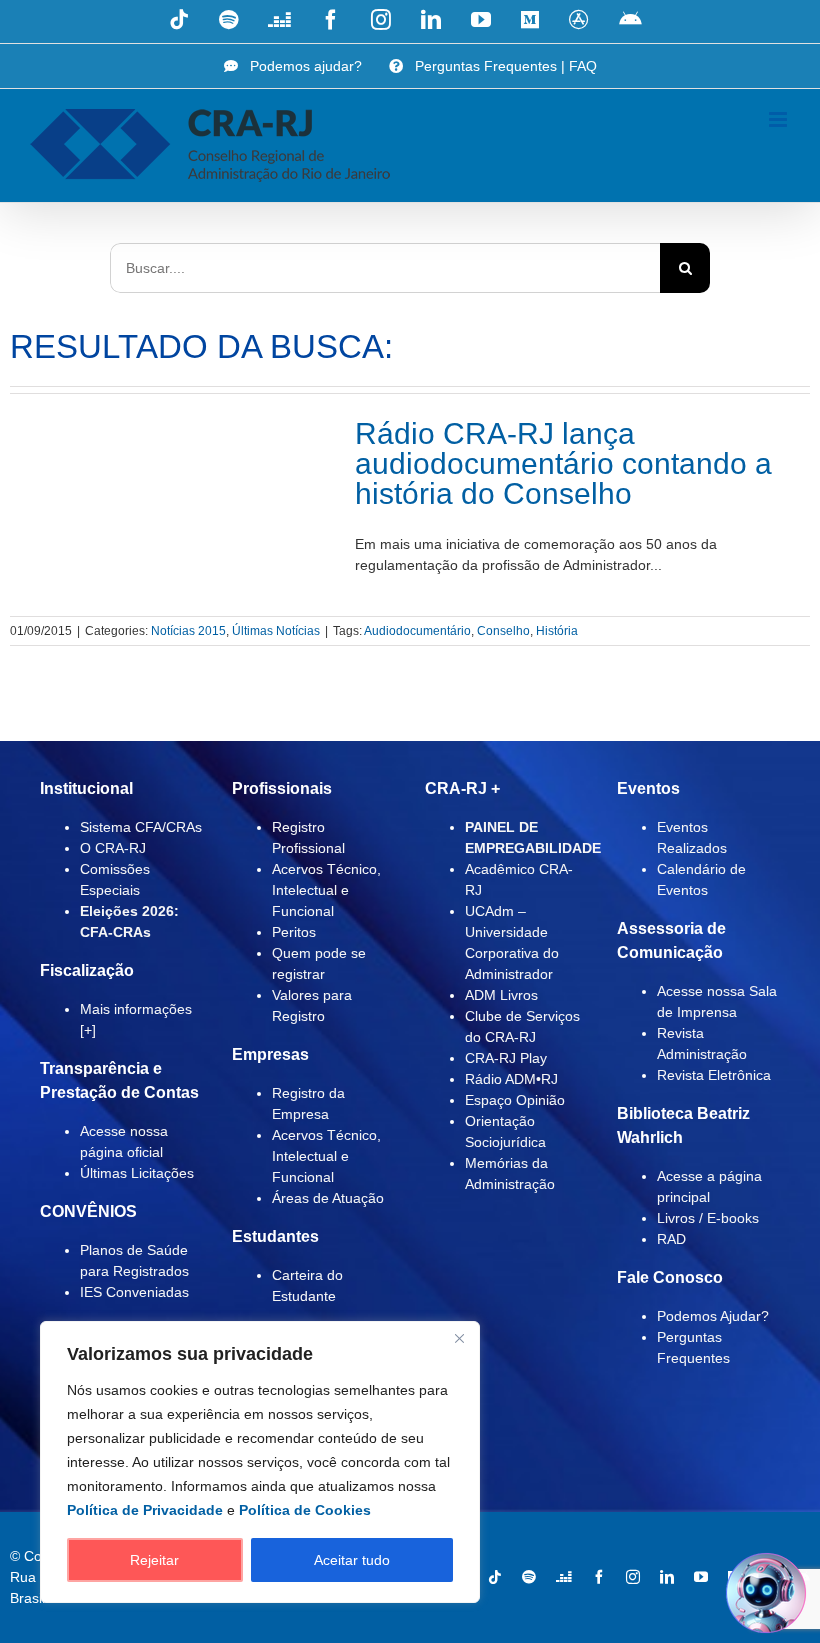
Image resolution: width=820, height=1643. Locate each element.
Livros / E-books (708, 1218)
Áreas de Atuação (328, 1198)
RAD (671, 1239)
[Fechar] (459, 1338)
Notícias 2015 (188, 631)
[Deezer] (564, 1577)
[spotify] (529, 1577)
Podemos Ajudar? (713, 1316)
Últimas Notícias (276, 631)
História (557, 631)
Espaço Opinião (515, 1100)
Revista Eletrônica (714, 1075)
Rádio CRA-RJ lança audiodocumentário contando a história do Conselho (563, 463)
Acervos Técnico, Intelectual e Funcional (326, 890)
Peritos (294, 932)
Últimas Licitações (137, 1173)
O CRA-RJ (113, 848)
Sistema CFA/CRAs (141, 827)
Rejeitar (154, 1560)
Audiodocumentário (417, 631)
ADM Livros (501, 995)
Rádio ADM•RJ (511, 1079)
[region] (260, 1462)
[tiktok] (495, 1577)
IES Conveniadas (134, 1292)
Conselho (503, 631)
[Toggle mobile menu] (779, 119)
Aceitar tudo (352, 1560)
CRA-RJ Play (506, 1058)
